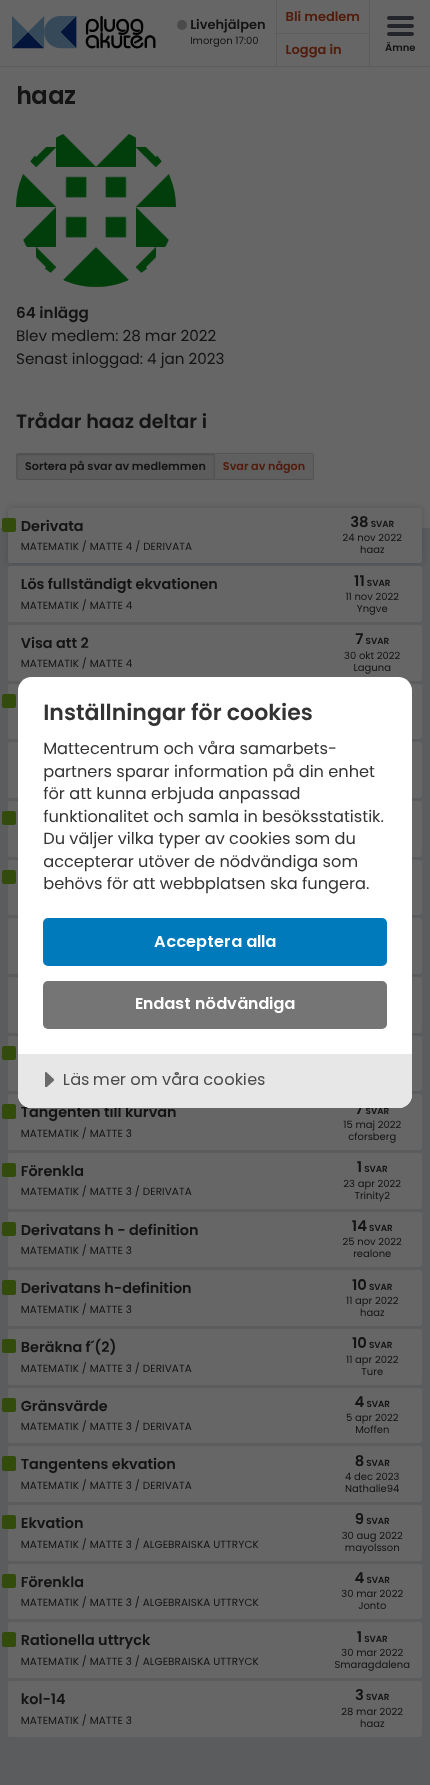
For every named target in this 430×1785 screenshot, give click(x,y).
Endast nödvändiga (215, 1003)
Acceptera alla (215, 941)
